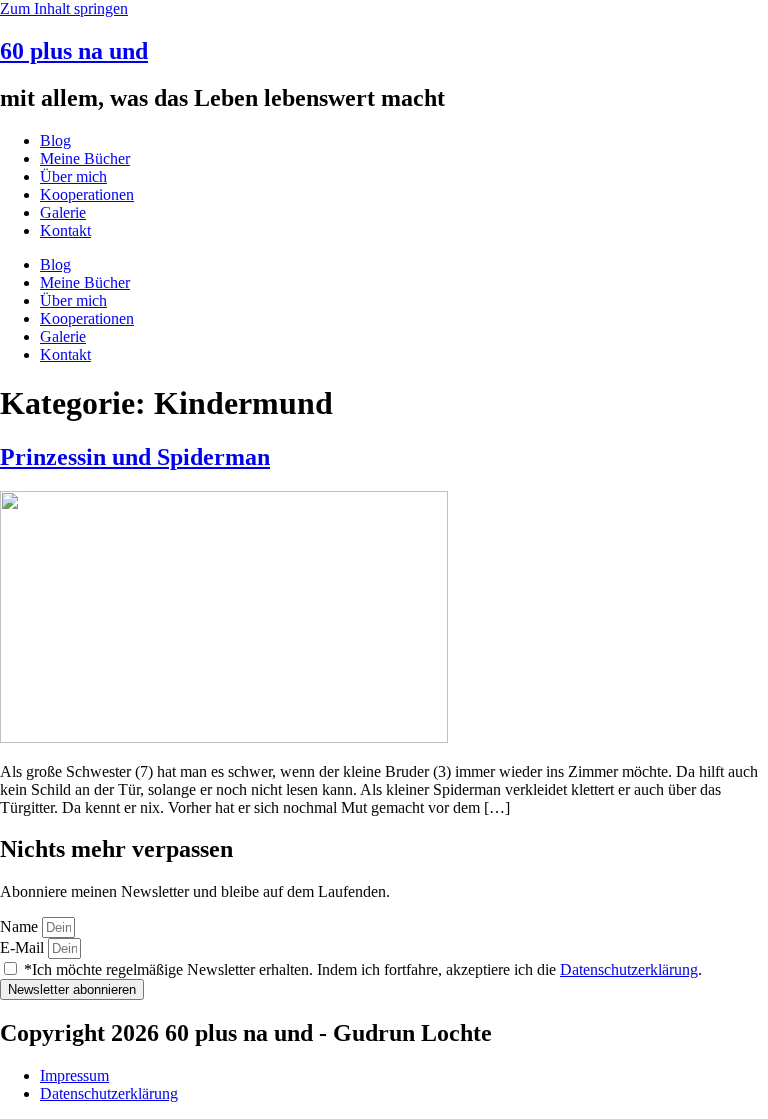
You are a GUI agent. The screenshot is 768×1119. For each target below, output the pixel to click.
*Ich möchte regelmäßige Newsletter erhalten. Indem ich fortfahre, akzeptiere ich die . (363, 969)
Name (21, 926)
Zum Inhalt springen (64, 8)
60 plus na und (74, 51)
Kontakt (65, 230)
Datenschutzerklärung (629, 969)
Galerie (63, 212)
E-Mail (24, 947)
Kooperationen (87, 194)
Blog (55, 140)
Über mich (73, 176)
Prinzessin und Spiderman (135, 457)
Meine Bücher (85, 158)
